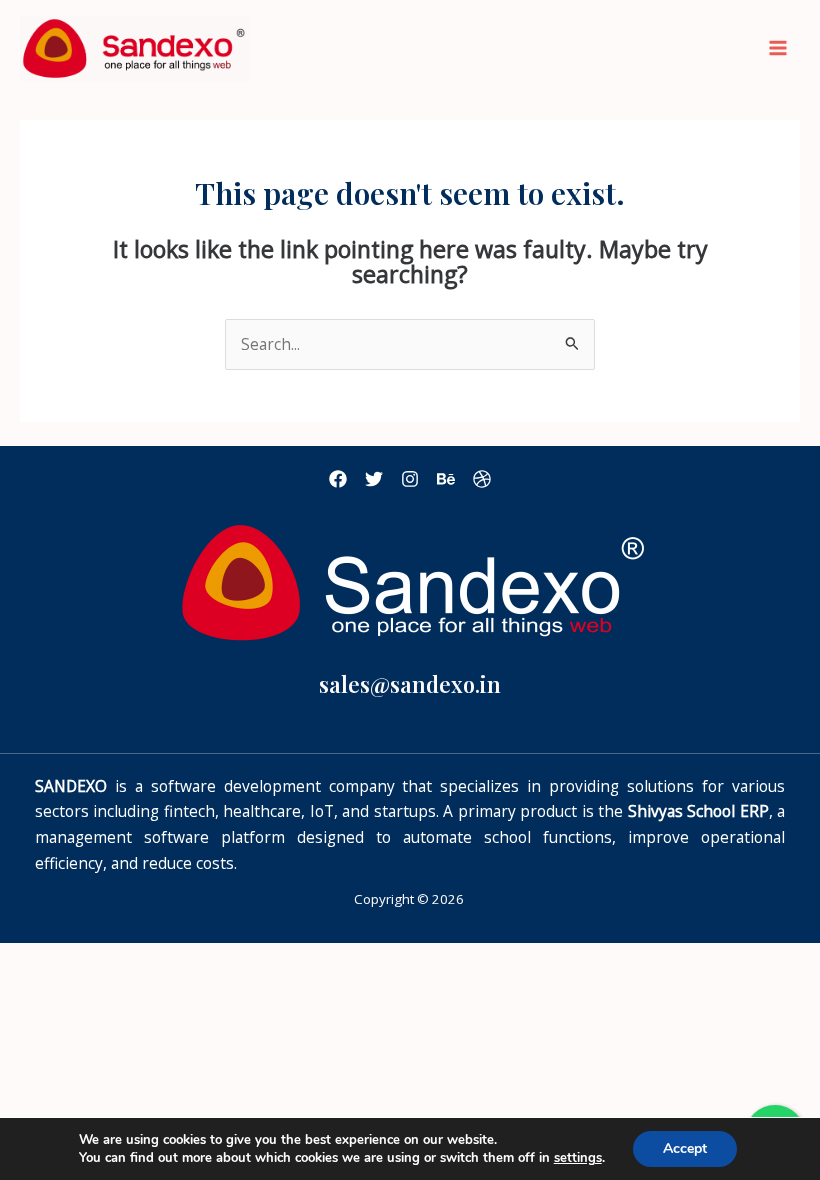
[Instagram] (410, 479)
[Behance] (446, 479)
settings (578, 1158)
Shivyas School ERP (698, 811)
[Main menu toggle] (778, 48)
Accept (685, 1148)
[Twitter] (374, 479)
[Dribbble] (482, 479)
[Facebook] (338, 479)
